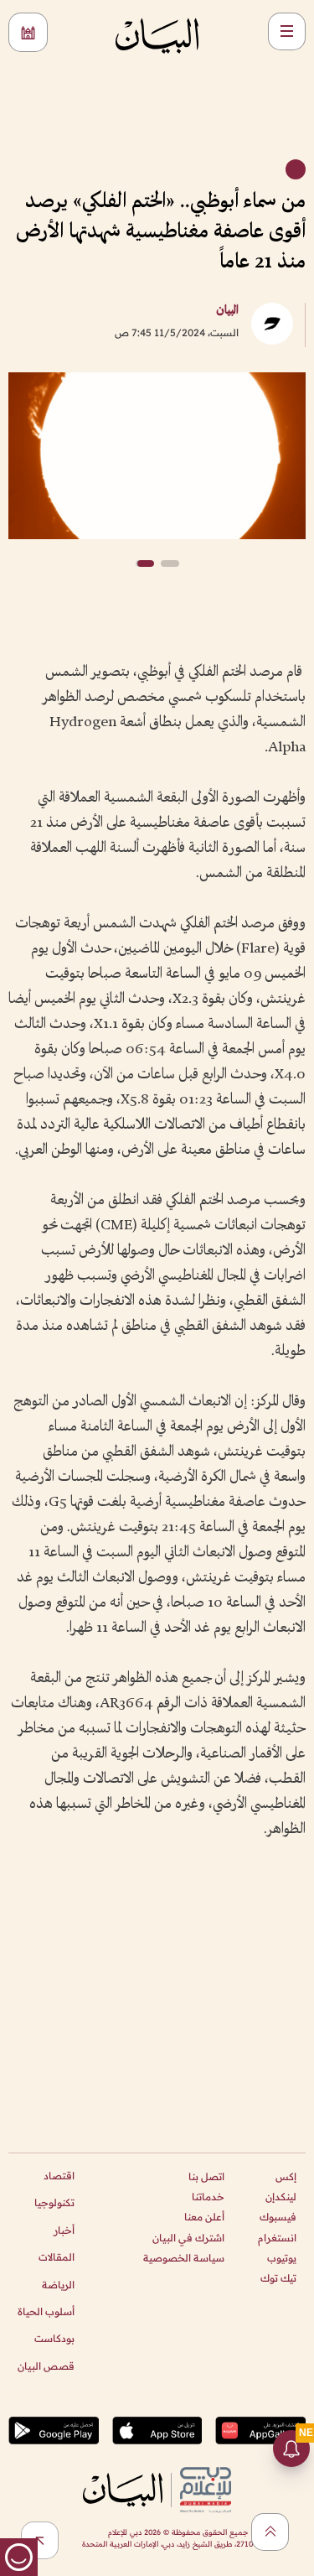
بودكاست (54, 2338)
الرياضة (58, 2285)
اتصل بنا (206, 2176)
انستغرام (277, 2238)
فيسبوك (278, 2217)
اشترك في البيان (188, 2238)
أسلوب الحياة (46, 2311)
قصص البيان (46, 2366)
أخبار (64, 2230)
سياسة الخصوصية (184, 2258)
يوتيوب (282, 2258)
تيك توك (278, 2278)
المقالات (57, 2257)
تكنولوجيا (54, 2202)
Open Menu (287, 31)
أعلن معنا (204, 2217)
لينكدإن (281, 2197)
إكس (286, 2176)
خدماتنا (208, 2197)
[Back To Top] (270, 2532)
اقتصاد (59, 2176)
